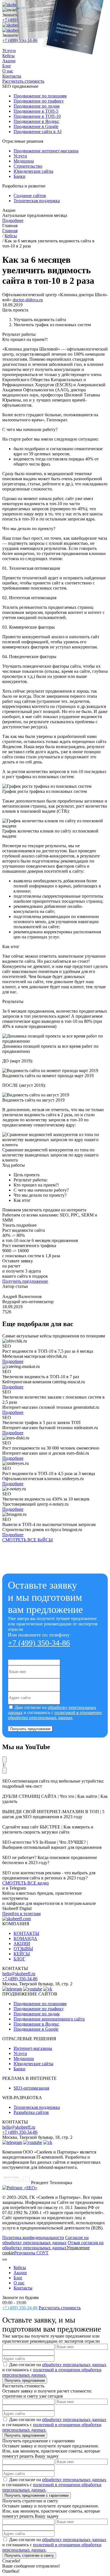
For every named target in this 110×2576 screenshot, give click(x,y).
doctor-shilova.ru (28, 300)
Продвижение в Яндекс (36, 2024)
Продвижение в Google (36, 2029)
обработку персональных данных (74, 2365)
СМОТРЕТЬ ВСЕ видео (26, 1883)
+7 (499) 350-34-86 (39, 1643)
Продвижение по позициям (40, 2004)
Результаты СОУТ (31, 2253)
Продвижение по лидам (37, 2014)
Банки (19, 2069)
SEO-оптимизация (31, 2088)
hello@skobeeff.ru (19, 1974)
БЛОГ (19, 1959)
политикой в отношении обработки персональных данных (55, 1715)
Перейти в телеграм (21, 1914)
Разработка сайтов (31, 2112)
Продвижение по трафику (39, 2009)
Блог (18, 2278)
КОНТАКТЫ (26, 1933)
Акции (20, 2273)
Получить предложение (25, 1281)
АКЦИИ (22, 1944)
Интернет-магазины (33, 2048)
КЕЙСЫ (22, 1954)
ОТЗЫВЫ (23, 1949)
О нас (19, 2283)
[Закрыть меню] (5, 2259)
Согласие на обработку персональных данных (45, 2240)
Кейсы (20, 2267)
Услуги (20, 2053)
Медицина (24, 2059)
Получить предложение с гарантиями (37, 2495)
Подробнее (13, 220)
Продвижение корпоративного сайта (49, 2019)
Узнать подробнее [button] (19, 1225)
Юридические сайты (33, 2064)
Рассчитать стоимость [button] (60, 2308)
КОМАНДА (25, 1938)
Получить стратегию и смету (29, 2555)
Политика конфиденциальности (33, 2237)
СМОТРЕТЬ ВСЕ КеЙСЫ (27, 1540)
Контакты (23, 2288)
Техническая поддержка (37, 2107)
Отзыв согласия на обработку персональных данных (53, 2245)
